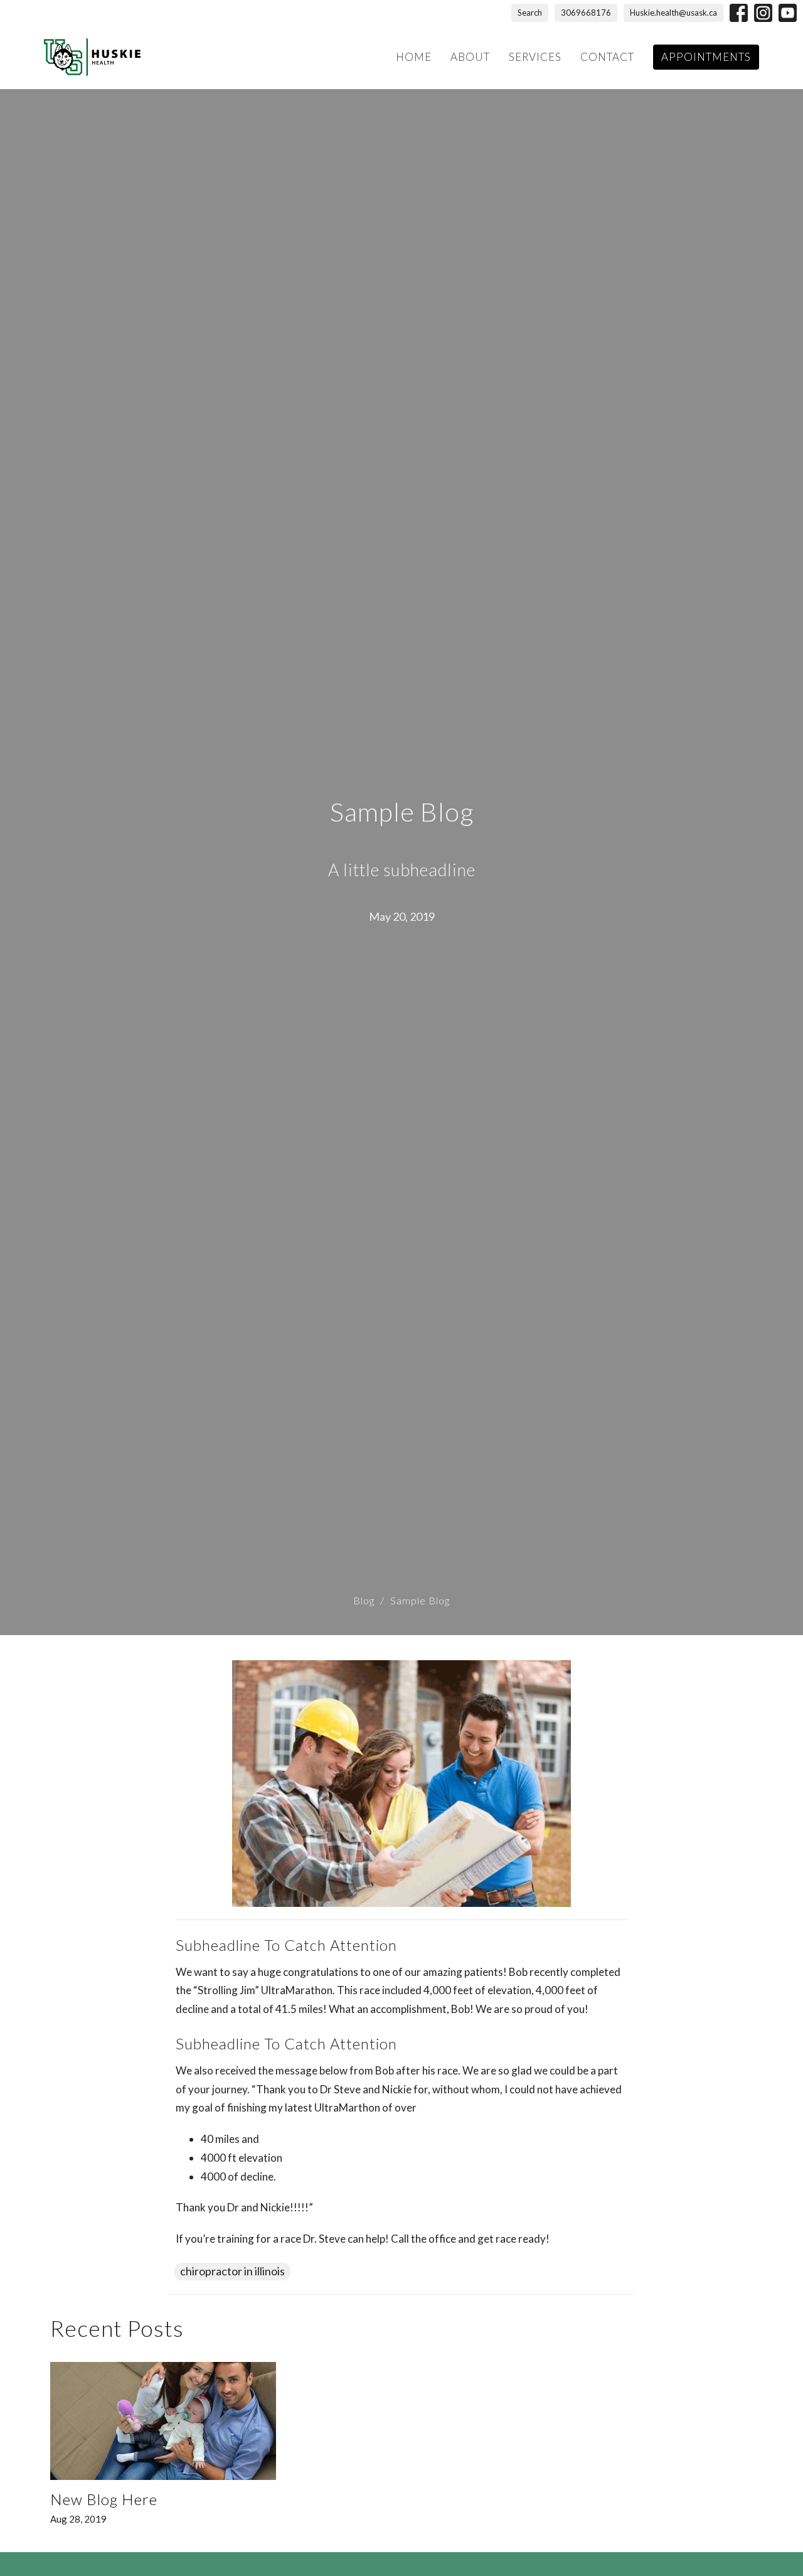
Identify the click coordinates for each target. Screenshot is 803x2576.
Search (530, 13)
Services (535, 57)
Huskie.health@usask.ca (673, 13)
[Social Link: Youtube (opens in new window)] (788, 13)
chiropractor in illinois (232, 2271)
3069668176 (586, 13)
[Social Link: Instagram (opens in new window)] (763, 13)
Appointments (706, 57)
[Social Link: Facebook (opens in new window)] (739, 13)
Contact (607, 57)
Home (414, 57)
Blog (364, 1600)
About (470, 57)
